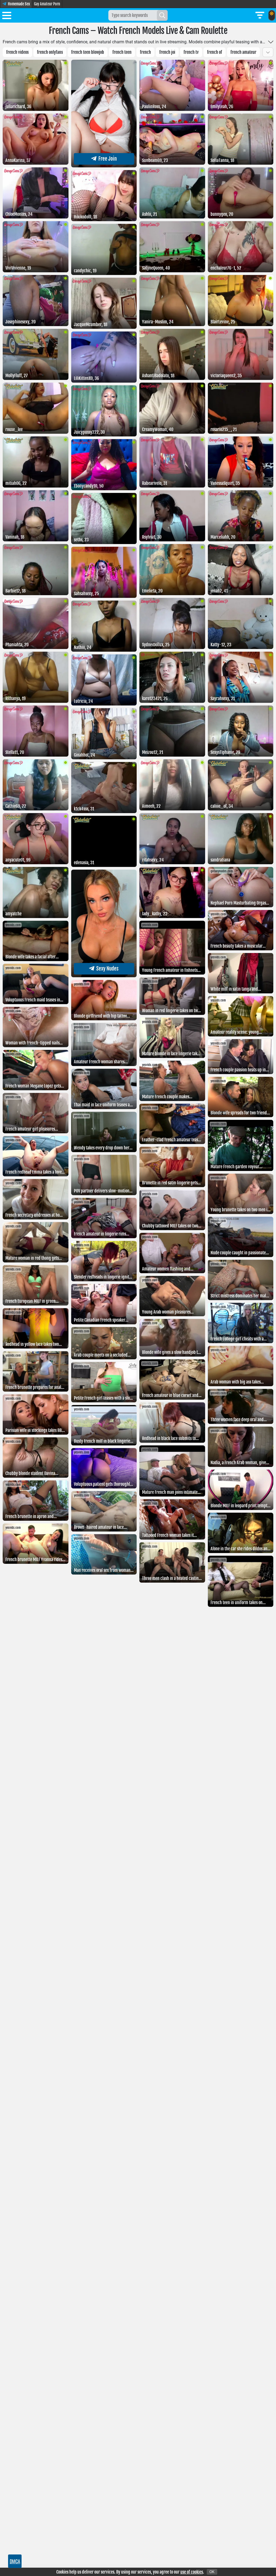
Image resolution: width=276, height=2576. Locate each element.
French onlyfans (50, 52)
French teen (122, 52)
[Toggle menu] (7, 16)
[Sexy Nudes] (104, 976)
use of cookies (192, 2572)
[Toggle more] (271, 42)
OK (212, 2572)
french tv (191, 52)
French (145, 52)
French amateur (243, 52)
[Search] (162, 15)
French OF (215, 52)
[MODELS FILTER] (260, 15)
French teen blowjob (88, 52)
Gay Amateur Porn (47, 4)
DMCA (15, 2561)
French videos (17, 52)
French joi (167, 52)
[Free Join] (104, 166)
